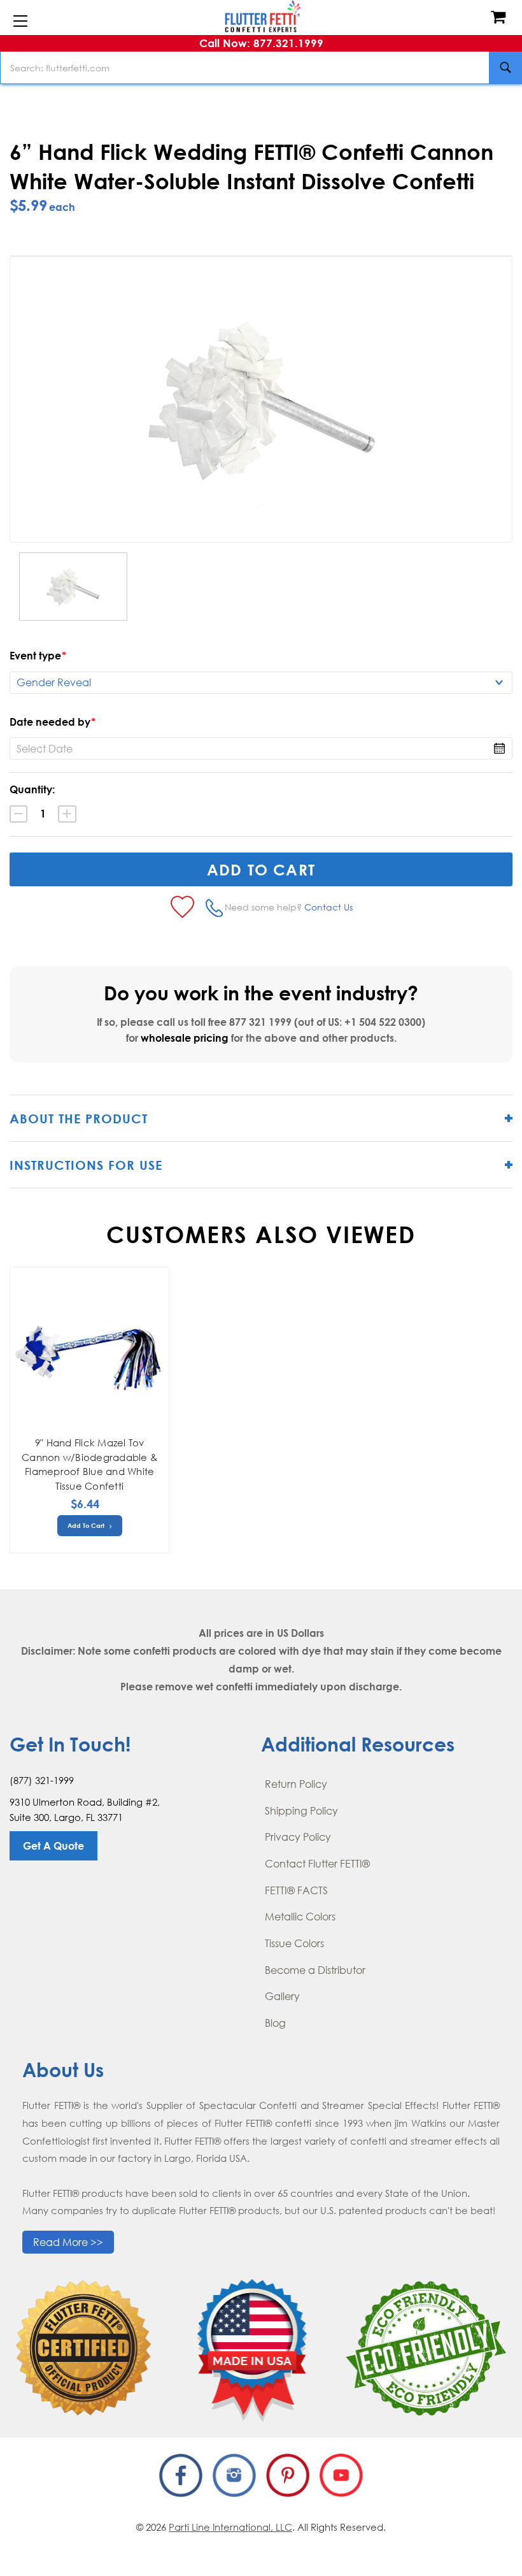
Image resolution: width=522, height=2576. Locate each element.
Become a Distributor (315, 1970)
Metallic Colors (300, 1917)
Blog (275, 2023)
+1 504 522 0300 (383, 1022)
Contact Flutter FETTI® (317, 1864)
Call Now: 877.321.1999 (261, 43)
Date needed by (53, 722)
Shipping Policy (301, 1811)
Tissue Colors (294, 1943)
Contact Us (328, 907)
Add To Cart (87, 1525)
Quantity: (32, 789)
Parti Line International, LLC (230, 2527)
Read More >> (68, 2242)
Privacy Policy (298, 1837)
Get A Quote (53, 1846)
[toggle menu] (20, 22)
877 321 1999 (260, 1022)
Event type (38, 656)
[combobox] (261, 68)
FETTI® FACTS (296, 1890)
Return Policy (296, 1784)
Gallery (282, 1996)
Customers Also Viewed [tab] (261, 1234)
